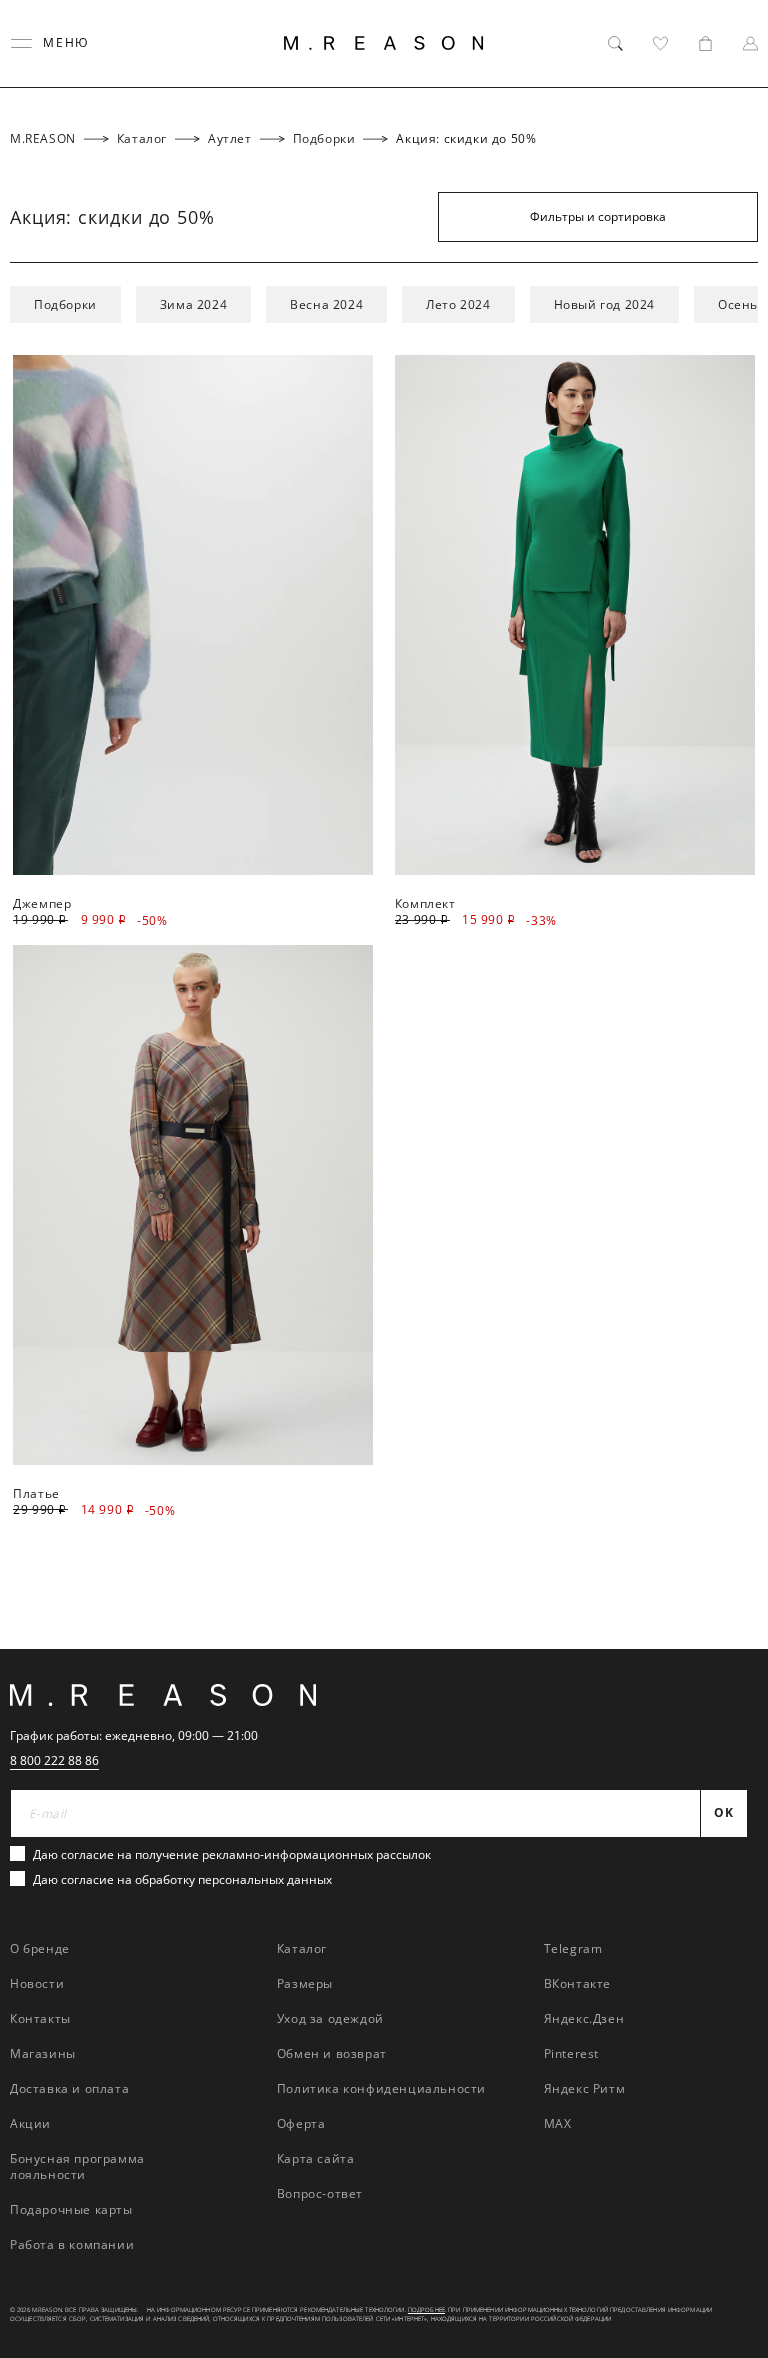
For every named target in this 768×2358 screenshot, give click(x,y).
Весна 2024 (326, 304)
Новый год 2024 (604, 304)
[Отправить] (730, 164)
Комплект (425, 903)
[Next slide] (726, 1247)
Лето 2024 (458, 304)
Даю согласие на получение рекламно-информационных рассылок (232, 1854)
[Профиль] (750, 43)
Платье (36, 1493)
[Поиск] (615, 43)
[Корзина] (705, 43)
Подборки (65, 304)
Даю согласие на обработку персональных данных (182, 1879)
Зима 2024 (193, 304)
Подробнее (426, 2310)
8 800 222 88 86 (54, 1760)
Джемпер (42, 903)
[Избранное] (660, 43)
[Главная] (384, 43)
